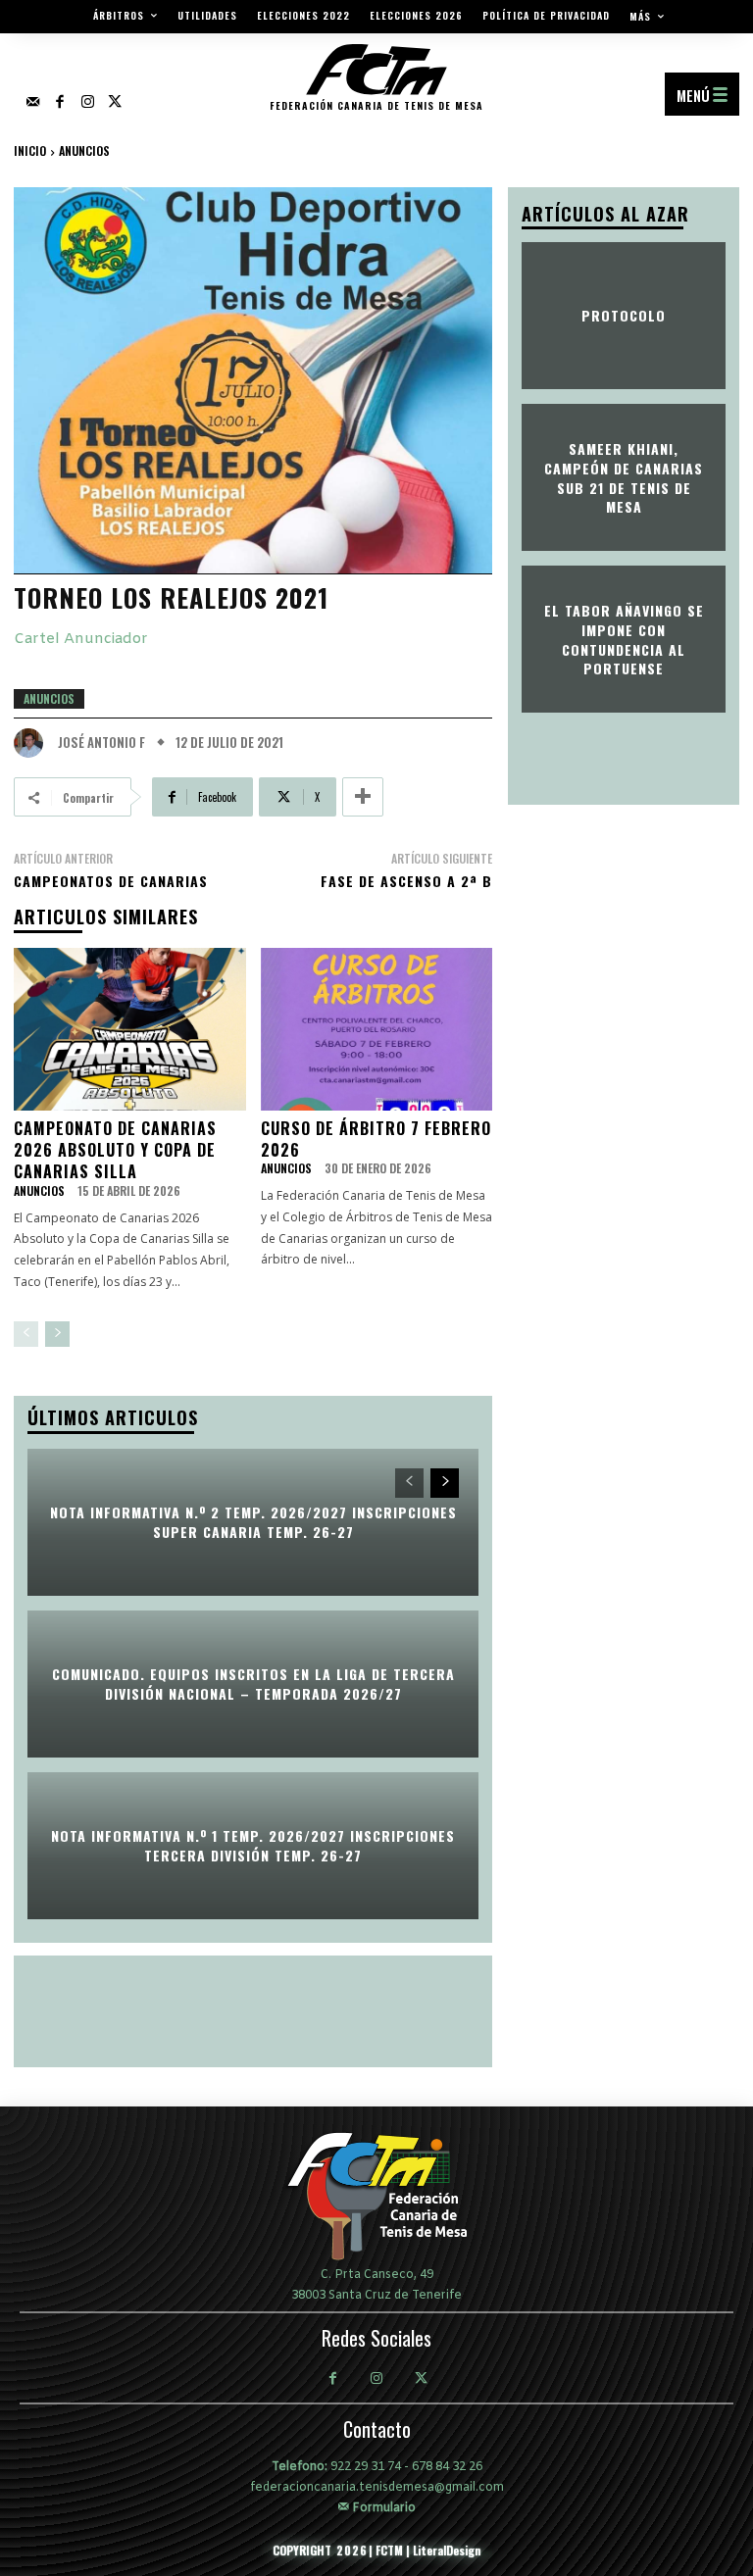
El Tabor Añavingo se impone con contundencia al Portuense (624, 639)
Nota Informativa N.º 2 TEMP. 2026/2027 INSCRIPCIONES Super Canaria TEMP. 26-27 (253, 1523)
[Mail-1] (32, 103)
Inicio (30, 150)
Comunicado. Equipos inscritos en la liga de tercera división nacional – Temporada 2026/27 (253, 1684)
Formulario (382, 2507)
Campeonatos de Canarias (111, 881)
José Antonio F (101, 743)
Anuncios (84, 150)
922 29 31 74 (366, 2467)
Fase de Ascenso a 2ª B (406, 881)
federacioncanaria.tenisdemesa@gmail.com (377, 2488)
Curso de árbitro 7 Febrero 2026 (376, 1139)
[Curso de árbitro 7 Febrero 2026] (377, 1029)
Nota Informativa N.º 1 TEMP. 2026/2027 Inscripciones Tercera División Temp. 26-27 (253, 1846)
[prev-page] (26, 1334)
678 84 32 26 (447, 2467)
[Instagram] (87, 103)
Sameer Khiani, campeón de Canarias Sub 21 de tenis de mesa (624, 477)
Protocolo (624, 316)
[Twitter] (115, 103)
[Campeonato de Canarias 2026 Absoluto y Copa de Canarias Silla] (130, 1029)
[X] (421, 2380)
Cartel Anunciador (81, 639)
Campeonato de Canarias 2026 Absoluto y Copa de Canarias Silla (115, 1150)
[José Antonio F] (33, 743)
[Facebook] (60, 103)
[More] (363, 797)
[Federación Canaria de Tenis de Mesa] (376, 2196)
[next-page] (57, 1334)
